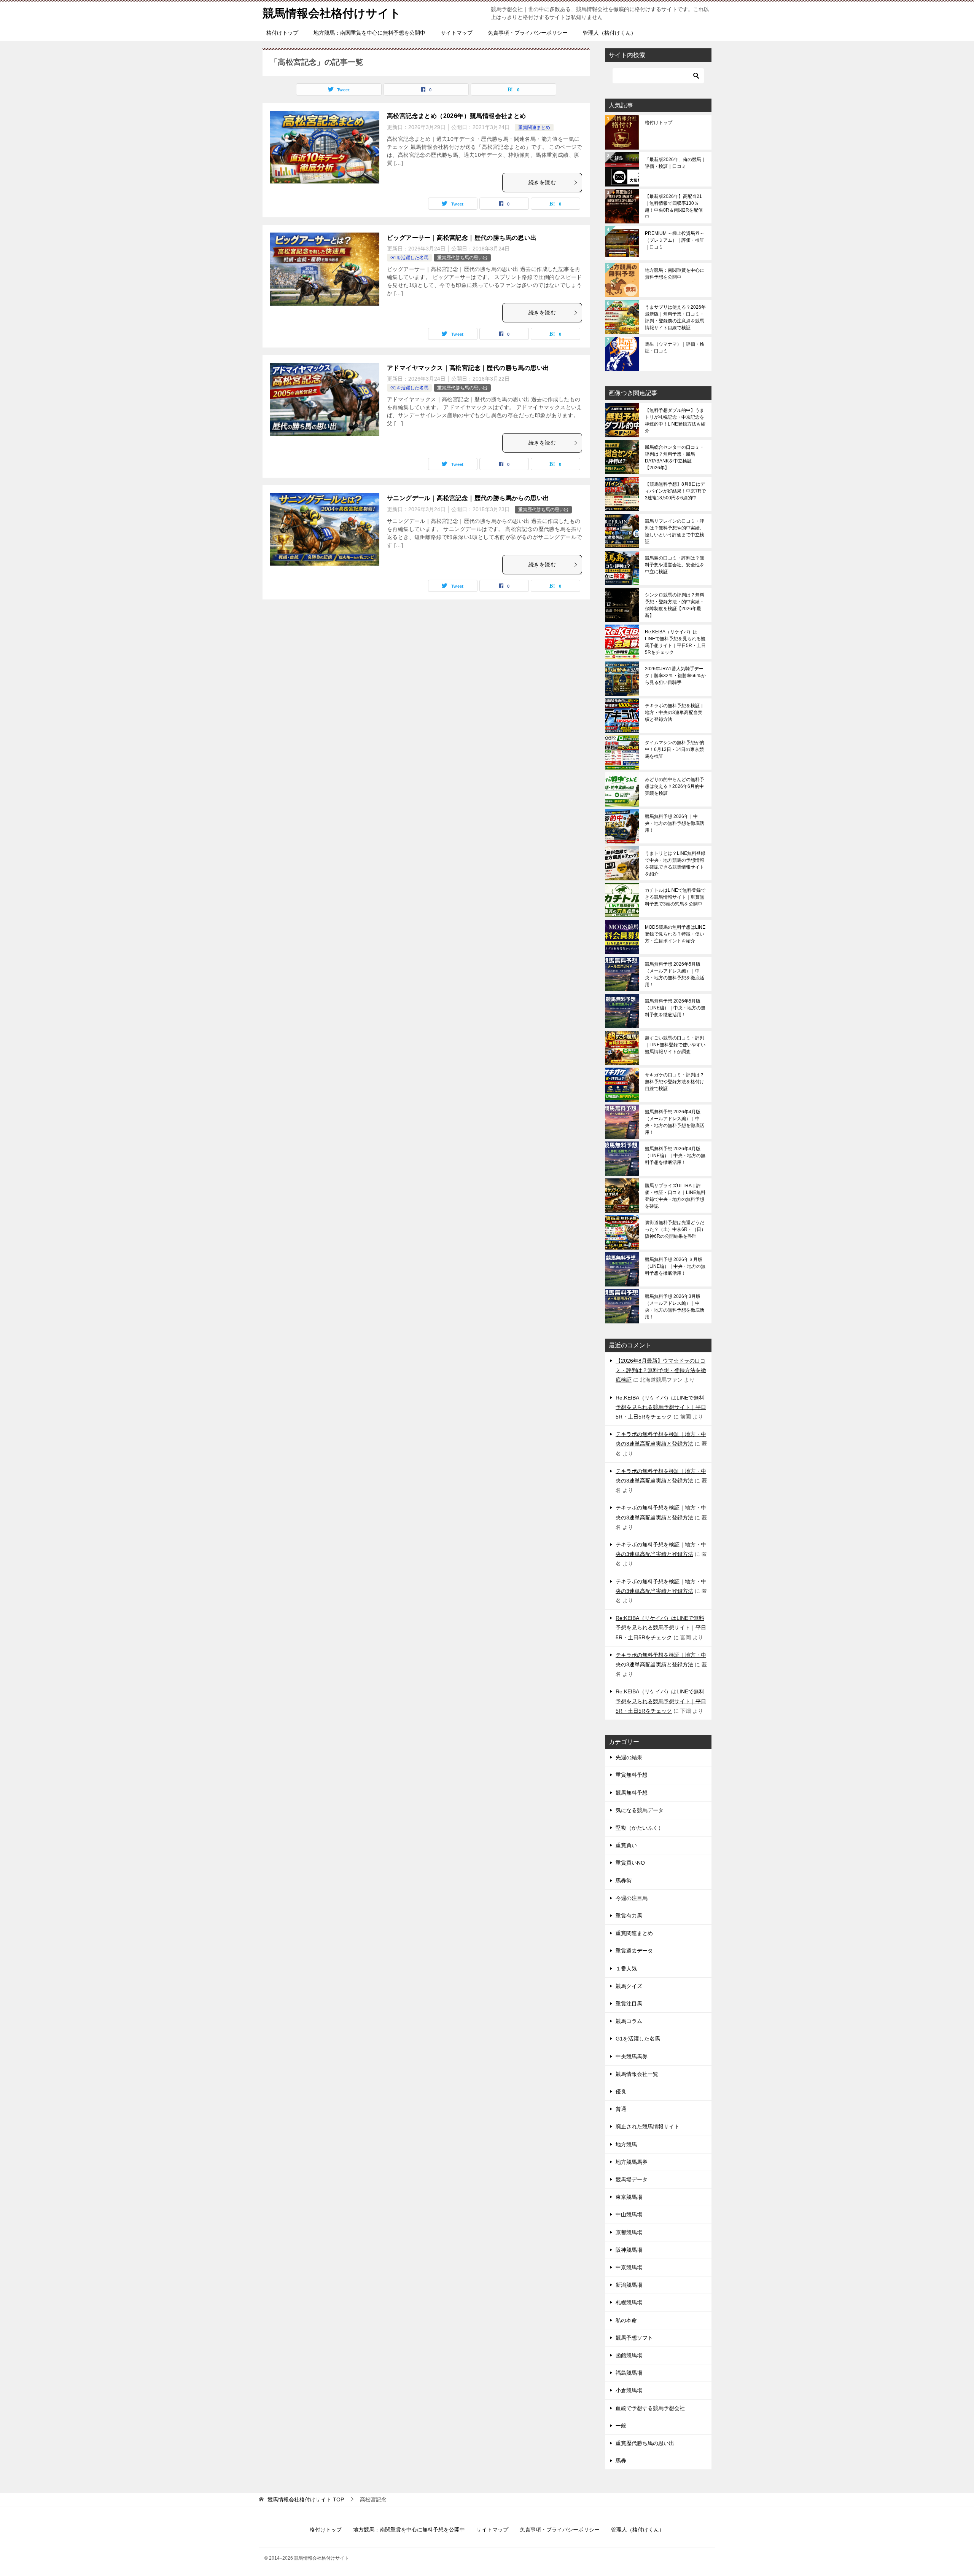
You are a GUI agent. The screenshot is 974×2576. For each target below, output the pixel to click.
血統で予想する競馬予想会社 (650, 2408)
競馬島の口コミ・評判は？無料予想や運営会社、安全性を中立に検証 (675, 565)
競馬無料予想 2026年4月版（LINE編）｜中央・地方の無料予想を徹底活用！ (675, 1156)
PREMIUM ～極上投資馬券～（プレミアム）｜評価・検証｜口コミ (675, 240)
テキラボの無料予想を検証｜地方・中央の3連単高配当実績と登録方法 (675, 713)
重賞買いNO (630, 1863)
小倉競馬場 (629, 2390)
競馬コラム (629, 2021)
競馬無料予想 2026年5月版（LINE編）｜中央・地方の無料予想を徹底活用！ (675, 1008)
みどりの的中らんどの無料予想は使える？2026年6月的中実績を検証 (675, 786)
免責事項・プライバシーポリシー (528, 33)
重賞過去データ (634, 1951)
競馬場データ (632, 2179)
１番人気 (626, 1969)
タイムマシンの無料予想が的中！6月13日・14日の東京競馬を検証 (675, 749)
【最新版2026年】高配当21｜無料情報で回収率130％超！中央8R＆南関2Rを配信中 (674, 207)
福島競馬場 (629, 2373)
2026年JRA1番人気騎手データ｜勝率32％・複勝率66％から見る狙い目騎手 (675, 676)
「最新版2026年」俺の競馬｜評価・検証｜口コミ (675, 163)
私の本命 (626, 2320)
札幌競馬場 (629, 2302)
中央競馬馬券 (632, 2056)
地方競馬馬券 (632, 2162)
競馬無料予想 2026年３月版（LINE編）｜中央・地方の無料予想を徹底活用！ (675, 1266)
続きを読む (542, 182)
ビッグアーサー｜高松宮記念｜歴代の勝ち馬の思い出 (462, 238)
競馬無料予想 (632, 1793)
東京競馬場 (629, 2197)
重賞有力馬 (629, 1916)
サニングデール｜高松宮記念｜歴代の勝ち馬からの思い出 (468, 498)
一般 (621, 2426)
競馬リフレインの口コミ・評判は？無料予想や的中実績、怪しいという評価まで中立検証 (675, 531)
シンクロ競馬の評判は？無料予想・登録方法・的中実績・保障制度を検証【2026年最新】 (675, 605)
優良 (621, 2091)
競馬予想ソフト (634, 2338)
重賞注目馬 (629, 2004)
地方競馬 (626, 2144)
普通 (621, 2109)
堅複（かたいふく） (640, 1828)
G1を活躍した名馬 (409, 258)
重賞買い (626, 1845)
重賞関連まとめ (534, 128)
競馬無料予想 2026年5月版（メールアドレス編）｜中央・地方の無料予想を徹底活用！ (675, 974)
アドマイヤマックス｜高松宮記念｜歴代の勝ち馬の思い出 (468, 368)
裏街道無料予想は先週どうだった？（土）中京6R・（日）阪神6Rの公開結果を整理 (675, 1229)
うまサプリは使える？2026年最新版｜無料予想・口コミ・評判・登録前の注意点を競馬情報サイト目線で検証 (675, 317)
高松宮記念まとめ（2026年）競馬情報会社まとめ (457, 116)
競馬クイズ (629, 1986)
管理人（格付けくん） (610, 33)
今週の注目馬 (632, 1898)
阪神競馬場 (629, 2250)
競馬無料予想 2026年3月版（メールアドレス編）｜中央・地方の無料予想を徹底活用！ (675, 1307)
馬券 (621, 2461)
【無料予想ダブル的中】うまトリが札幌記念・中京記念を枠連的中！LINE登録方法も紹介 (675, 421)
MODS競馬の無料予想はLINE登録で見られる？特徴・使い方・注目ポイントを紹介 (675, 934)
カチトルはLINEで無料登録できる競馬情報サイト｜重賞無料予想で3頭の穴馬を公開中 (675, 897)
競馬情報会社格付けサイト (332, 13)
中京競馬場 (629, 2267)
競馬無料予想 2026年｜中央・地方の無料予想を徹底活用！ (675, 823)
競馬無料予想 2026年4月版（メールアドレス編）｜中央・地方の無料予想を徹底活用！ (675, 1122)
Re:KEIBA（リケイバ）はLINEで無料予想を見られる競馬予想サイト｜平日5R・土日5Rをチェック (675, 642)
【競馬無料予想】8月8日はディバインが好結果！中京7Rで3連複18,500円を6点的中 (675, 491)
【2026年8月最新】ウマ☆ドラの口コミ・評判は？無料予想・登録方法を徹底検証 (661, 1370)
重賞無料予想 (632, 1775)
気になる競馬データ (640, 1810)
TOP (306, 2499)
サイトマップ (457, 33)
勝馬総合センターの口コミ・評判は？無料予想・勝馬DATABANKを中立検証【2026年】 (675, 457)
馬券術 (624, 1881)
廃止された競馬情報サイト (648, 2126)
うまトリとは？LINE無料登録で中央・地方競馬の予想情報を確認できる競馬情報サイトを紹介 (675, 864)
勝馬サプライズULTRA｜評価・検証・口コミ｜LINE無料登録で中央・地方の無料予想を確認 (675, 1196)
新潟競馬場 (629, 2285)
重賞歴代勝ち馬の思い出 (462, 258)
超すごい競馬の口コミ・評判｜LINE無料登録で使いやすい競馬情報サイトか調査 (675, 1045)
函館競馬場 (629, 2355)
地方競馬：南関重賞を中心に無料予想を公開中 (369, 33)
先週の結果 (629, 1757)
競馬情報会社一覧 (637, 2074)
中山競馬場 (629, 2214)
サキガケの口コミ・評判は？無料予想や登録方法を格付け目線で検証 (675, 1082)
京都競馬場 (629, 2232)
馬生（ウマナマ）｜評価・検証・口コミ (675, 348)
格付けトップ (282, 33)
